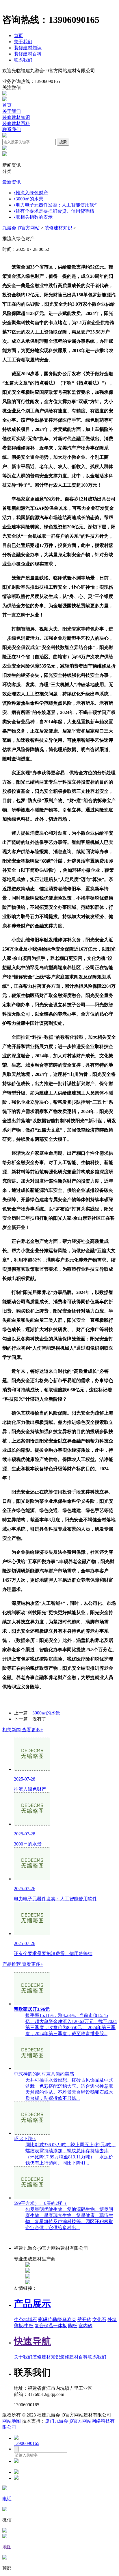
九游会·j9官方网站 (21, 228)
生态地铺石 (25, 2320)
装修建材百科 (28, 54)
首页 (18, 36)
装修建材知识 (28, 48)
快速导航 (32, 2341)
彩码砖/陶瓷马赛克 (57, 2320)
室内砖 (85, 2326)
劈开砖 (84, 2320)
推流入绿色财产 (31, 193)
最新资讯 (13, 182)
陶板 (73, 2326)
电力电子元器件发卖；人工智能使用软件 (56, 205)
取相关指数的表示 (33, 217)
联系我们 (23, 60)
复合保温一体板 (51, 2326)
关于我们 (23, 42)
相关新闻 (23, 1730)
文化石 (99, 2320)
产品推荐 (23, 1964)
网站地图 (12, 2421)
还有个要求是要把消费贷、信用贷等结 (54, 211)
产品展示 (32, 2304)
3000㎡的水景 (29, 199)
